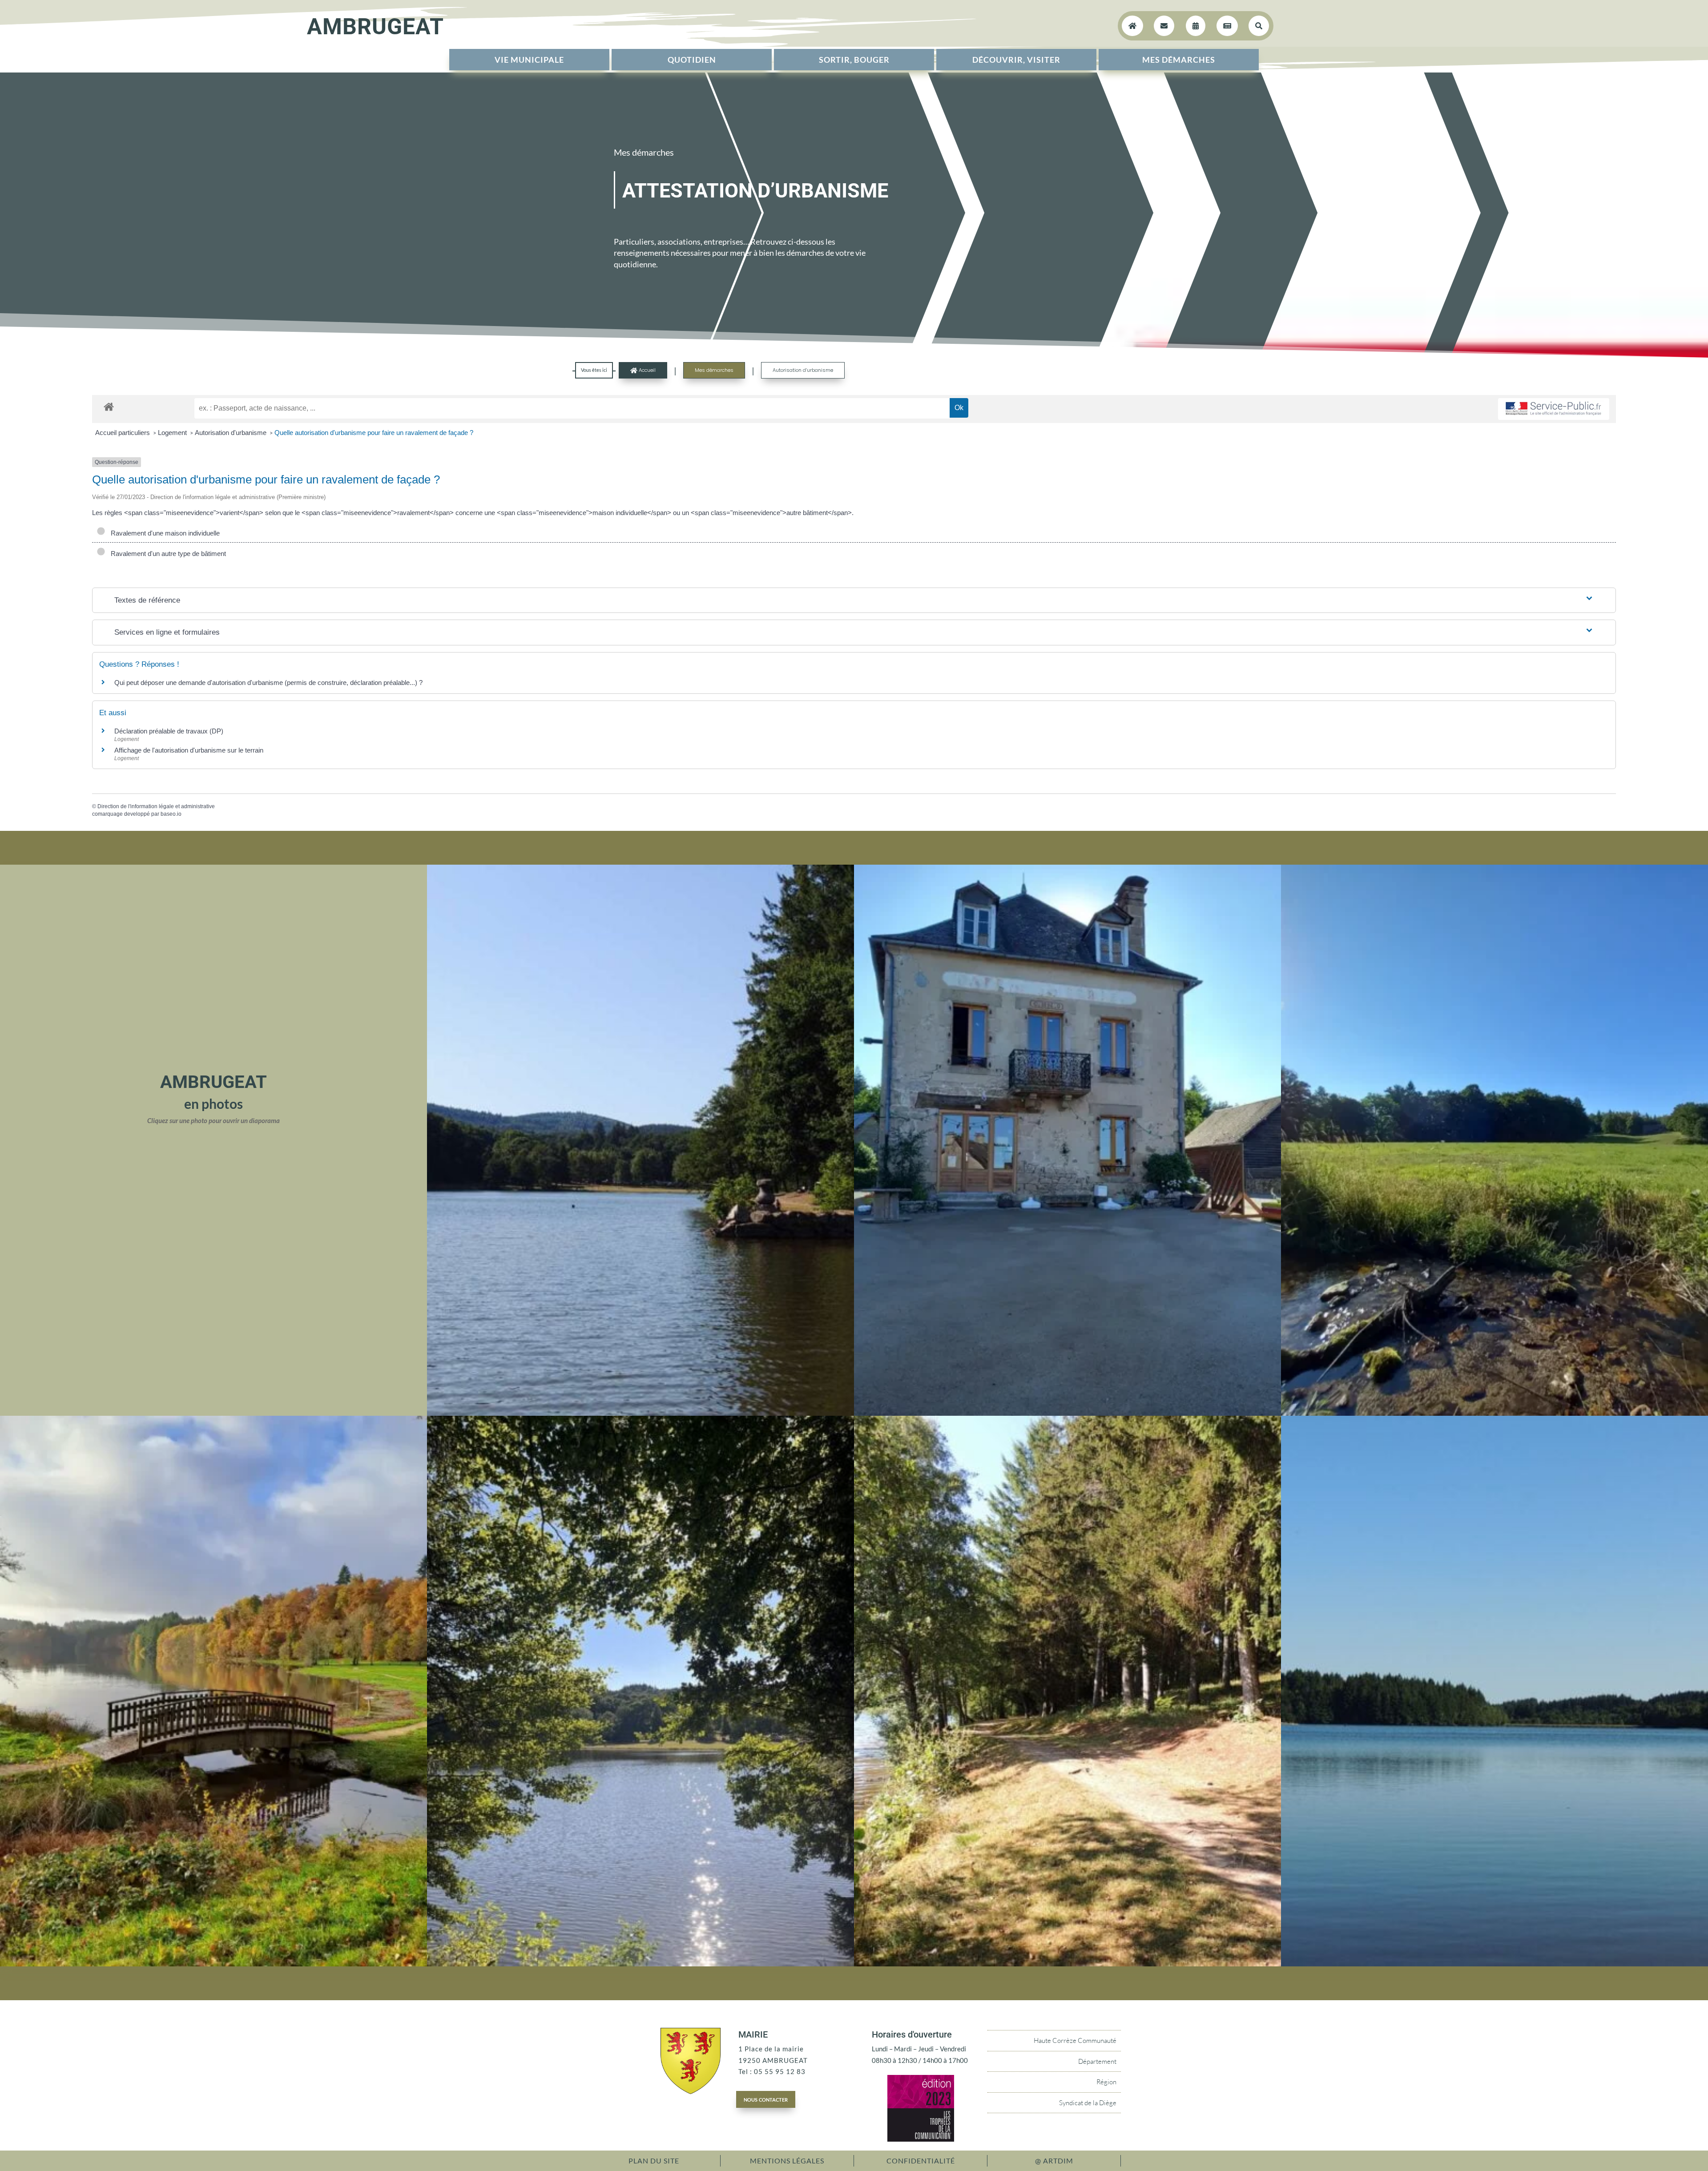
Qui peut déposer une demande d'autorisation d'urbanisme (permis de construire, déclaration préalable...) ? (268, 683)
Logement (173, 433)
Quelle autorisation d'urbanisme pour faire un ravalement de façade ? (374, 433)
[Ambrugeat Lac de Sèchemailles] (640, 1964)
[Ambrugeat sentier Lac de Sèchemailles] (1067, 1964)
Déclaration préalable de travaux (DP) (169, 731)
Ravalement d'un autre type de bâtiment (167, 554)
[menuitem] (529, 60)
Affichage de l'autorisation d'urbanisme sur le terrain (189, 750)
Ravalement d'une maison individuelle (163, 533)
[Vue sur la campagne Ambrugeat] (1494, 1413)
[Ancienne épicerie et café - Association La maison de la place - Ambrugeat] (1067, 1413)
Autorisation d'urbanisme (232, 433)
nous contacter (766, 2099)
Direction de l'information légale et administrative (156, 806)
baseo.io (171, 814)
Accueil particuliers (123, 433)
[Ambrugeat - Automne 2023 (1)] (213, 1964)
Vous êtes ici (594, 370)
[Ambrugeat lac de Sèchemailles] (1494, 1964)
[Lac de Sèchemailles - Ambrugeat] (640, 1413)
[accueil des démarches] (109, 406)
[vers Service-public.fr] (1554, 409)
